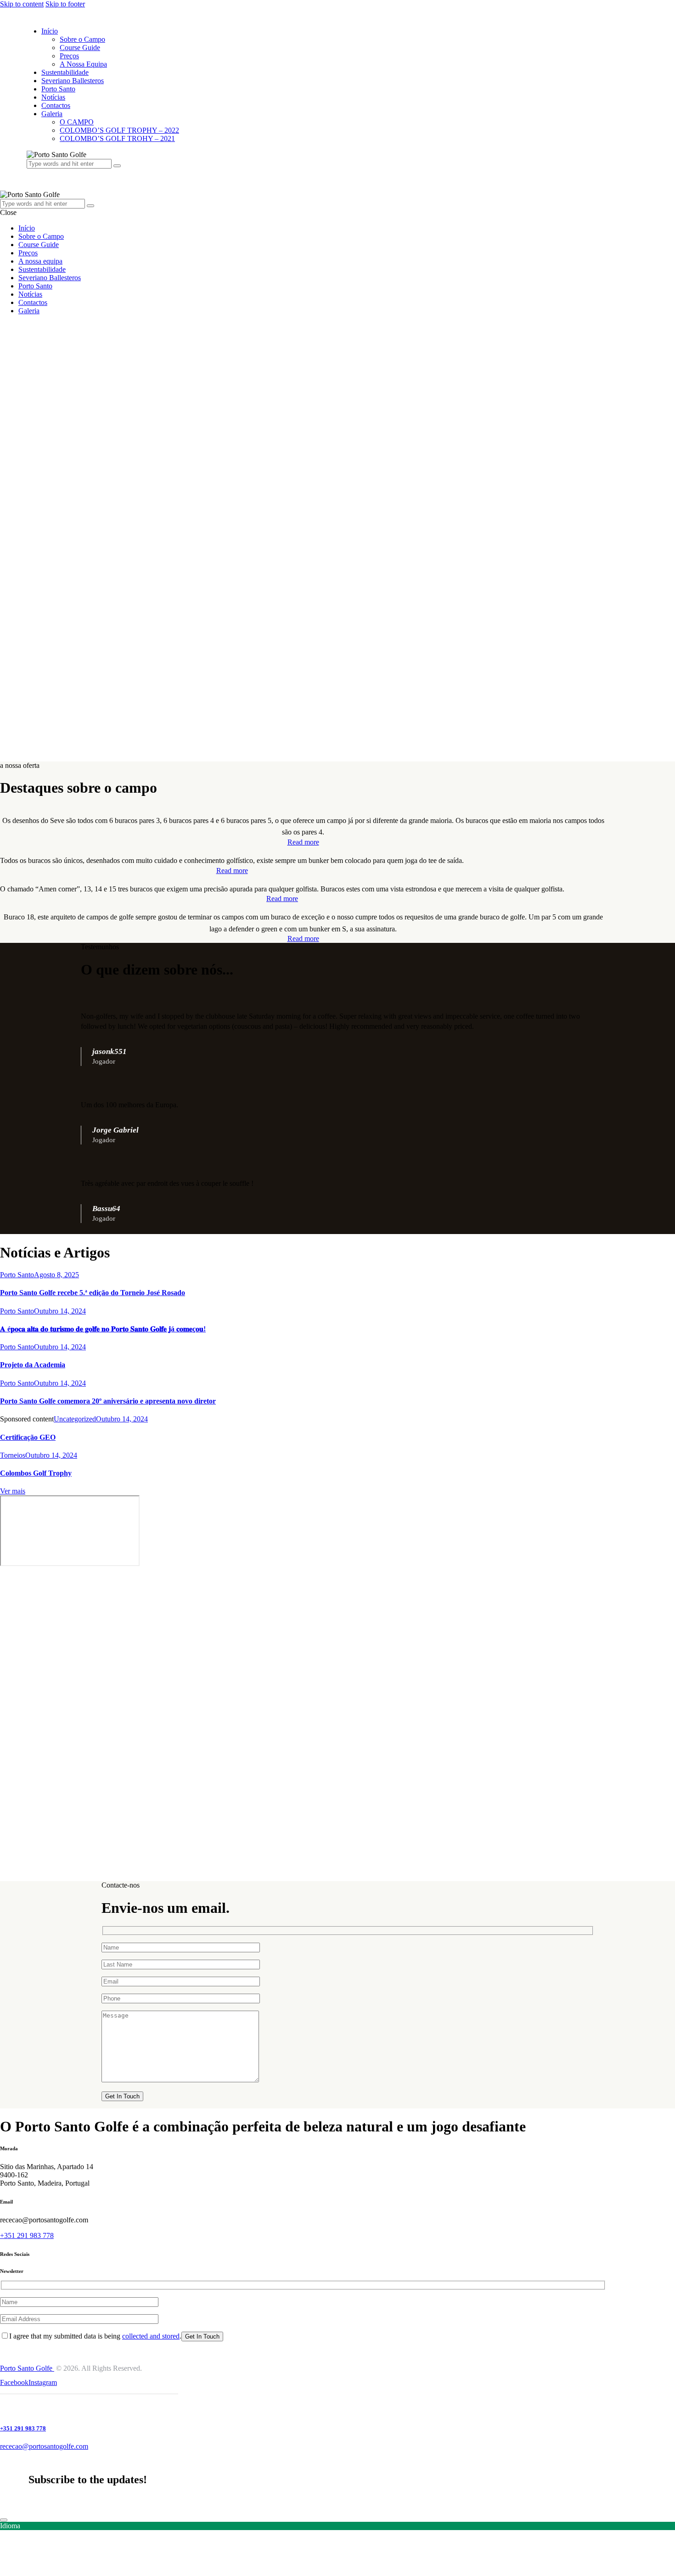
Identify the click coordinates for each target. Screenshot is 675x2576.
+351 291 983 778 (27, 2235)
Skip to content (22, 4)
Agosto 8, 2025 (56, 1275)
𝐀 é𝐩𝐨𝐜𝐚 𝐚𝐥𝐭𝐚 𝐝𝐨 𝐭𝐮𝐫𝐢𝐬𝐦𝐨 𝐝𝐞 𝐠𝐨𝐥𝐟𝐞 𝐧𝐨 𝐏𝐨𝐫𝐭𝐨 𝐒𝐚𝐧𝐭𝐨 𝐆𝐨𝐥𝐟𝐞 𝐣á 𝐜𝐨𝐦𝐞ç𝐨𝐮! (103, 1329)
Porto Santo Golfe (27, 2368)
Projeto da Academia (33, 1365)
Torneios (13, 1455)
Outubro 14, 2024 (60, 1311)
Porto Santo (17, 1275)
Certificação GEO (28, 1437)
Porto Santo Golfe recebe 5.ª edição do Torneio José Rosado (93, 1293)
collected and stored (151, 2336)
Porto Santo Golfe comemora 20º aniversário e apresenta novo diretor (108, 1401)
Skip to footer (65, 4)
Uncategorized (75, 1419)
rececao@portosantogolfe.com (44, 2446)
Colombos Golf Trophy (36, 1473)
